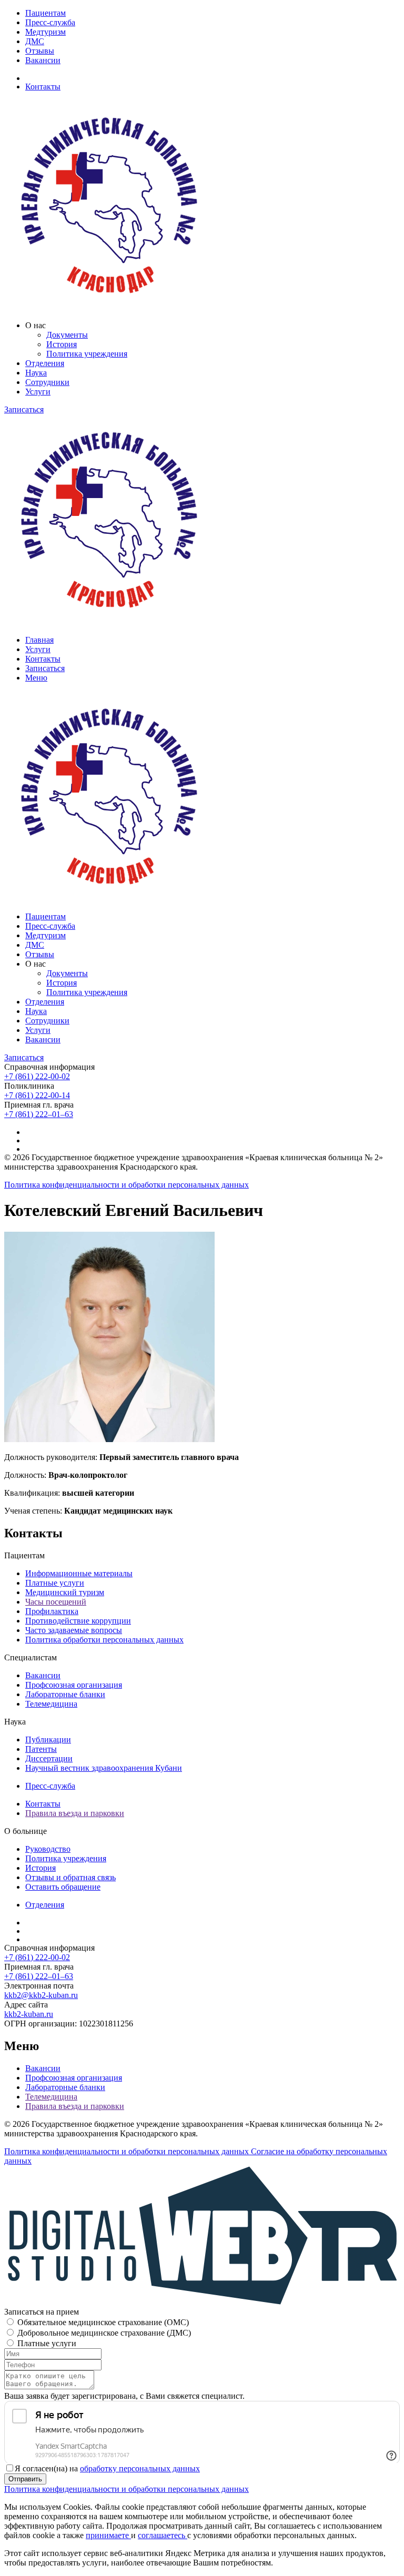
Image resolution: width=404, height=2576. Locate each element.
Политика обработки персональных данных (104, 1640)
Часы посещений (56, 1602)
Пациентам (46, 13)
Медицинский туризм (65, 1592)
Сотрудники (47, 382)
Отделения (45, 363)
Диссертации (49, 1758)
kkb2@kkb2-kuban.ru (41, 1995)
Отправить (25, 2479)
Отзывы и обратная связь (70, 1877)
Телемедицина (51, 1704)
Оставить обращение (63, 1887)
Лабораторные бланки (65, 1694)
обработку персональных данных (140, 2468)
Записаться (24, 409)
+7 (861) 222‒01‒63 (39, 1114)
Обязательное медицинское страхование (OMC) (103, 2322)
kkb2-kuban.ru (29, 2014)
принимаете (108, 2535)
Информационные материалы (79, 1573)
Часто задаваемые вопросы (74, 1630)
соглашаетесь (163, 2535)
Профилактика (52, 1611)
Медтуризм (46, 32)
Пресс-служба (50, 22)
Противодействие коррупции (78, 1621)
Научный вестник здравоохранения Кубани (104, 1768)
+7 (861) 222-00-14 (37, 1095)
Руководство (48, 1849)
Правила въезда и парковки (75, 1813)
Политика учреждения (87, 354)
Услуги (38, 392)
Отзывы (40, 51)
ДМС (35, 41)
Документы (67, 335)
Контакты (43, 87)
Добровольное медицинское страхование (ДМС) (104, 2333)
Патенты (41, 1749)
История (62, 344)
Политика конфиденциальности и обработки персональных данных (127, 1185)
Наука (36, 373)
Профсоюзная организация (74, 1685)
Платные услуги (55, 1583)
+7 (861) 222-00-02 (37, 1076)
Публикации (48, 1740)
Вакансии (43, 60)
